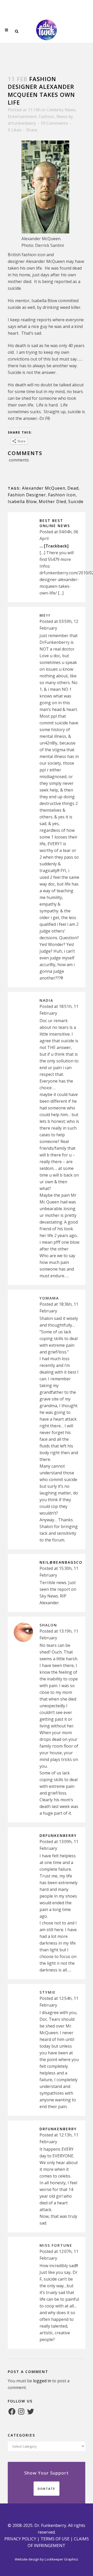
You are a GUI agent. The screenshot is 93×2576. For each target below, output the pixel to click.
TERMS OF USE (55, 2539)
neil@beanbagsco (61, 1562)
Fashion (47, 116)
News (62, 116)
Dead (73, 488)
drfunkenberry (22, 123)
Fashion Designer (27, 495)
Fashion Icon (62, 495)
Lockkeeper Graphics (61, 2559)
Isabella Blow (22, 502)
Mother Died (52, 502)
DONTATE (47, 2489)
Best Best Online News (55, 523)
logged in (42, 2381)
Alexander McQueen (44, 488)
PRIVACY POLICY (20, 2539)
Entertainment (22, 116)
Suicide (76, 502)
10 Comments (54, 123)
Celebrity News (61, 110)
